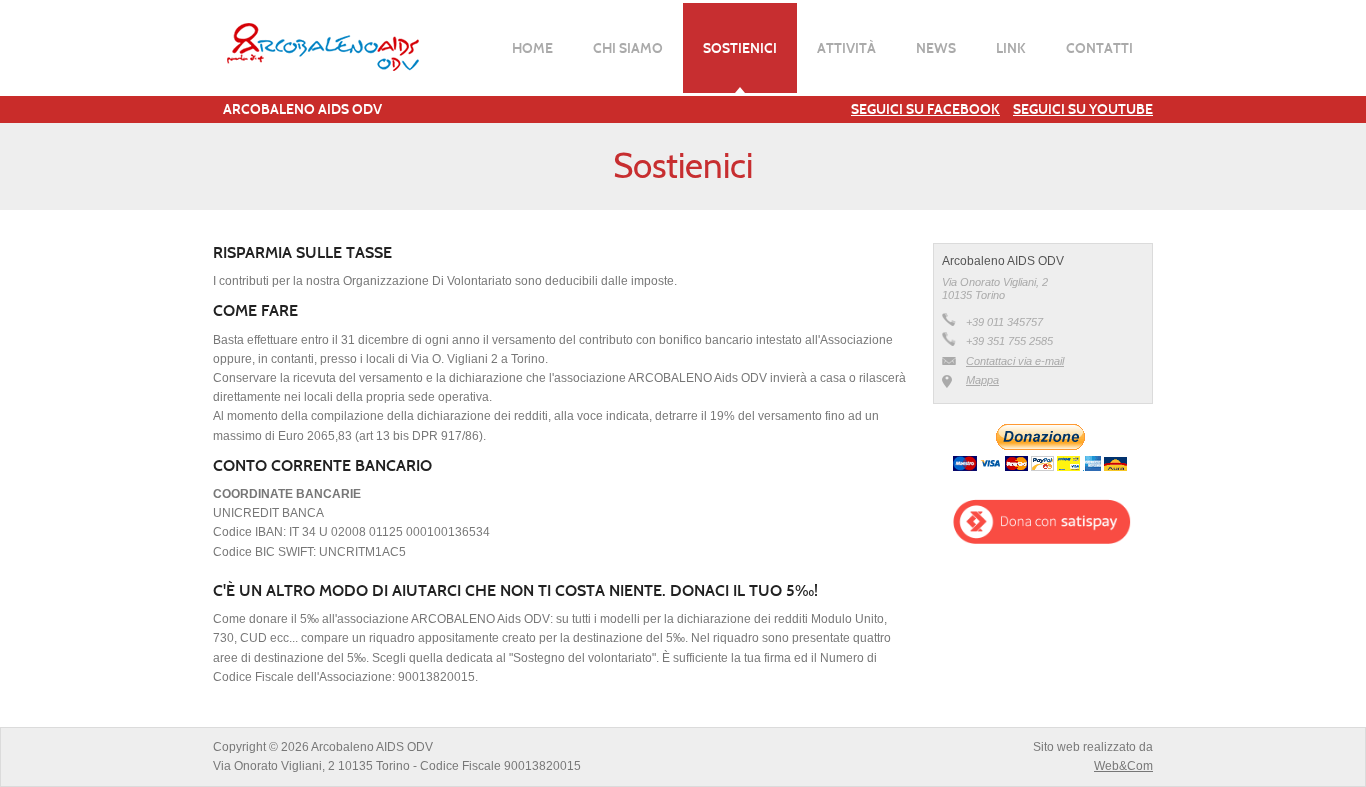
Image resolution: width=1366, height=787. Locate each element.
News (936, 48)
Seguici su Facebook (925, 109)
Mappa (982, 380)
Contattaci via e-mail (1015, 361)
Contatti (1099, 48)
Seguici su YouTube (1083, 109)
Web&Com (1123, 766)
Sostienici (740, 48)
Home (532, 48)
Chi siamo (628, 48)
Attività (846, 48)
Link (1011, 48)
